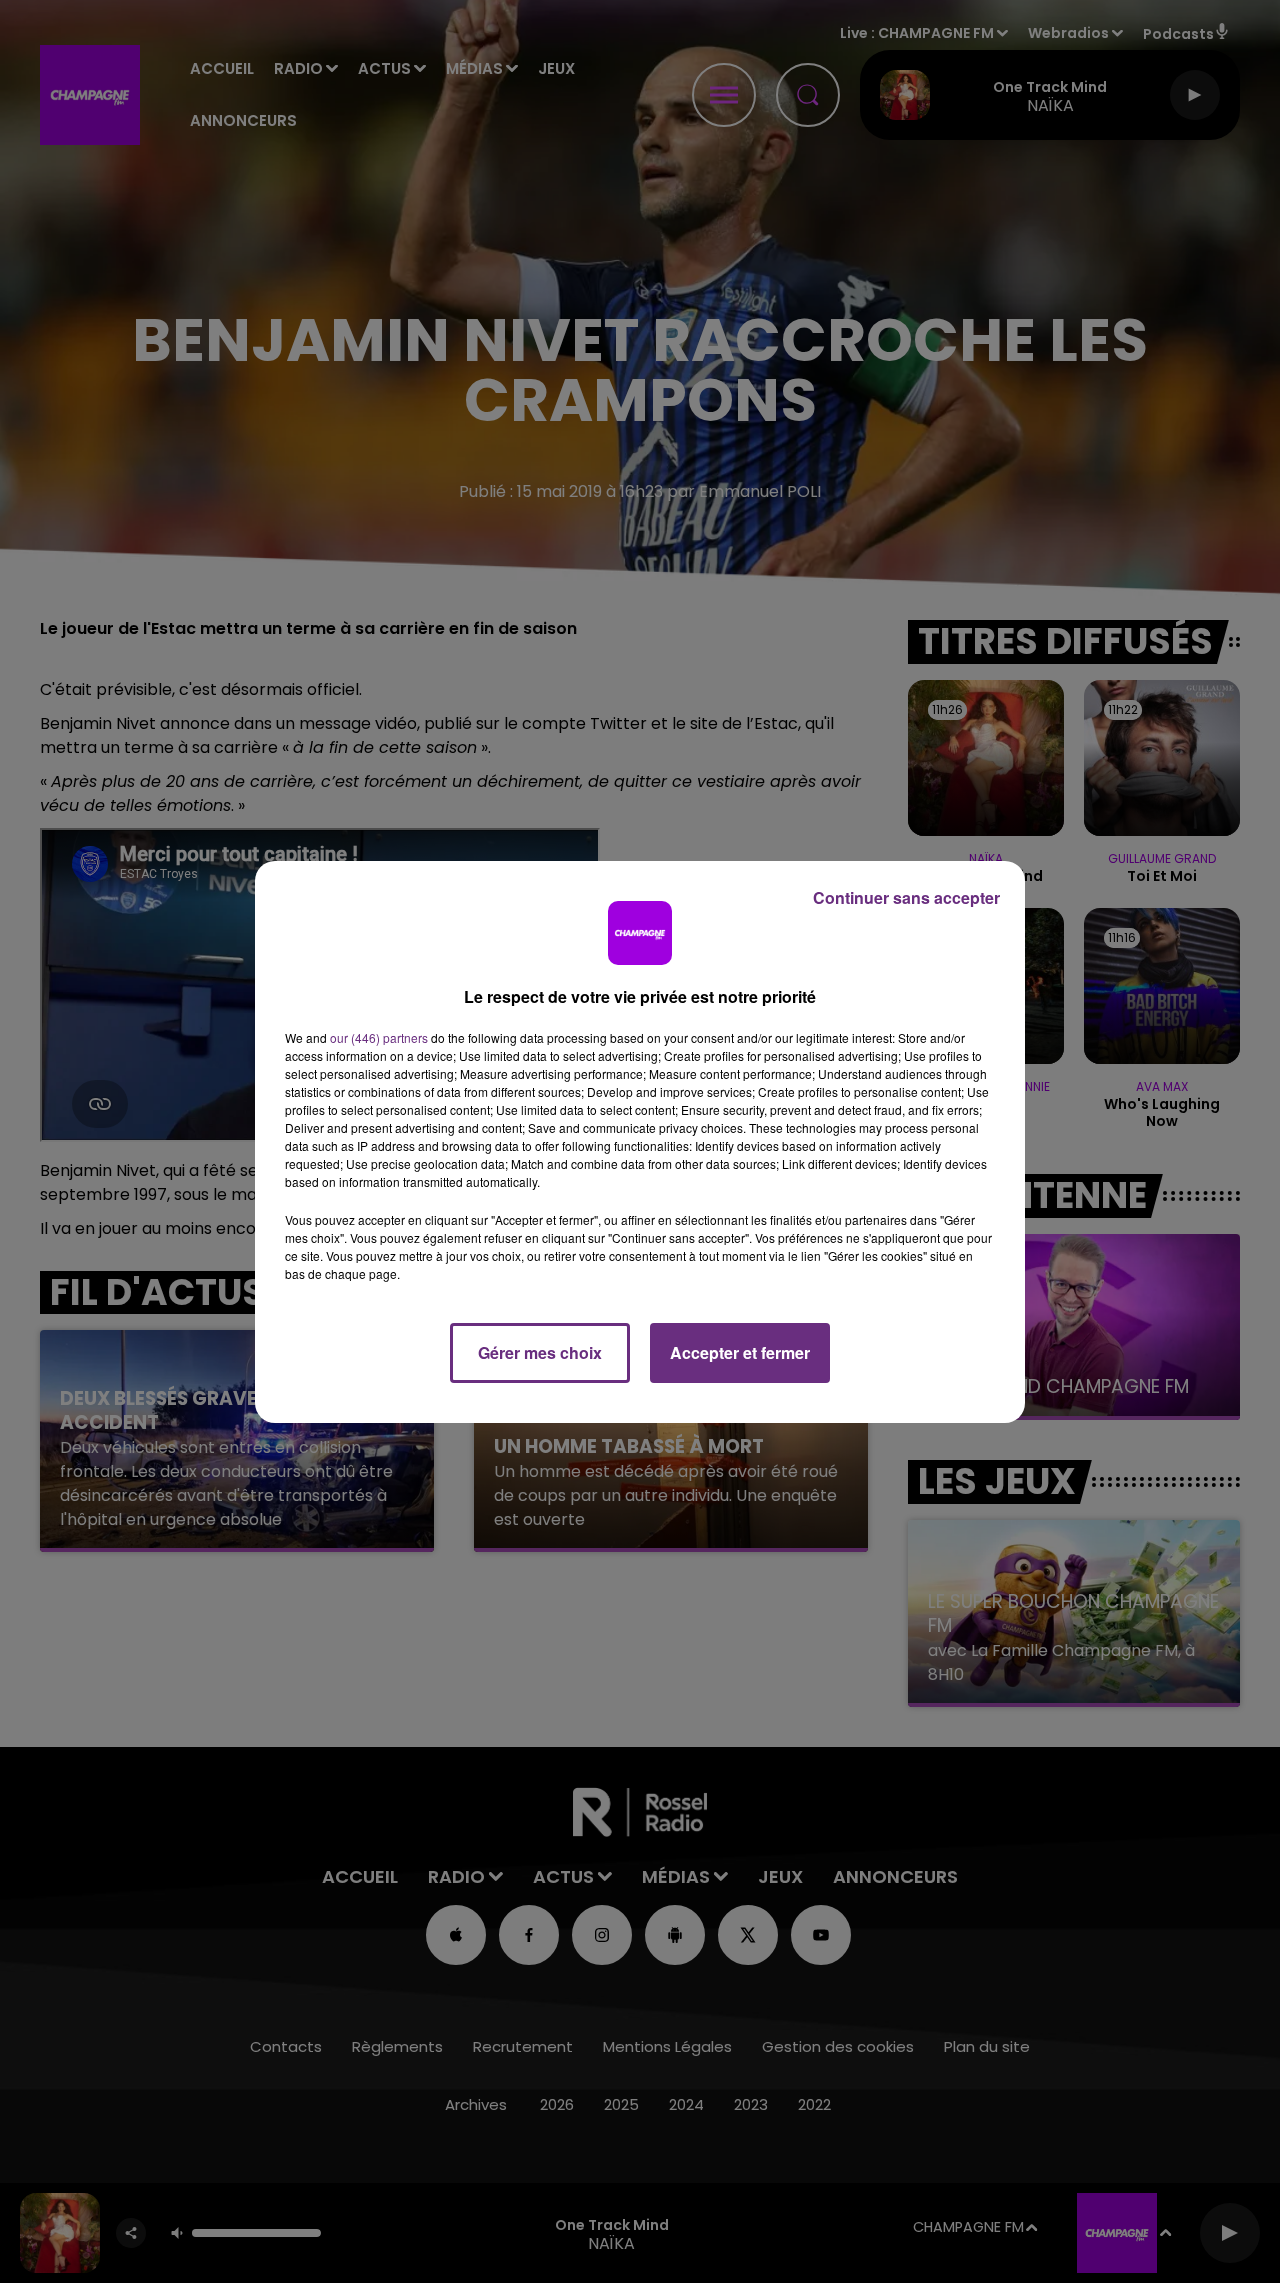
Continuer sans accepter (906, 897)
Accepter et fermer (740, 1352)
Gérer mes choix (540, 1352)
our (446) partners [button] (379, 1037)
